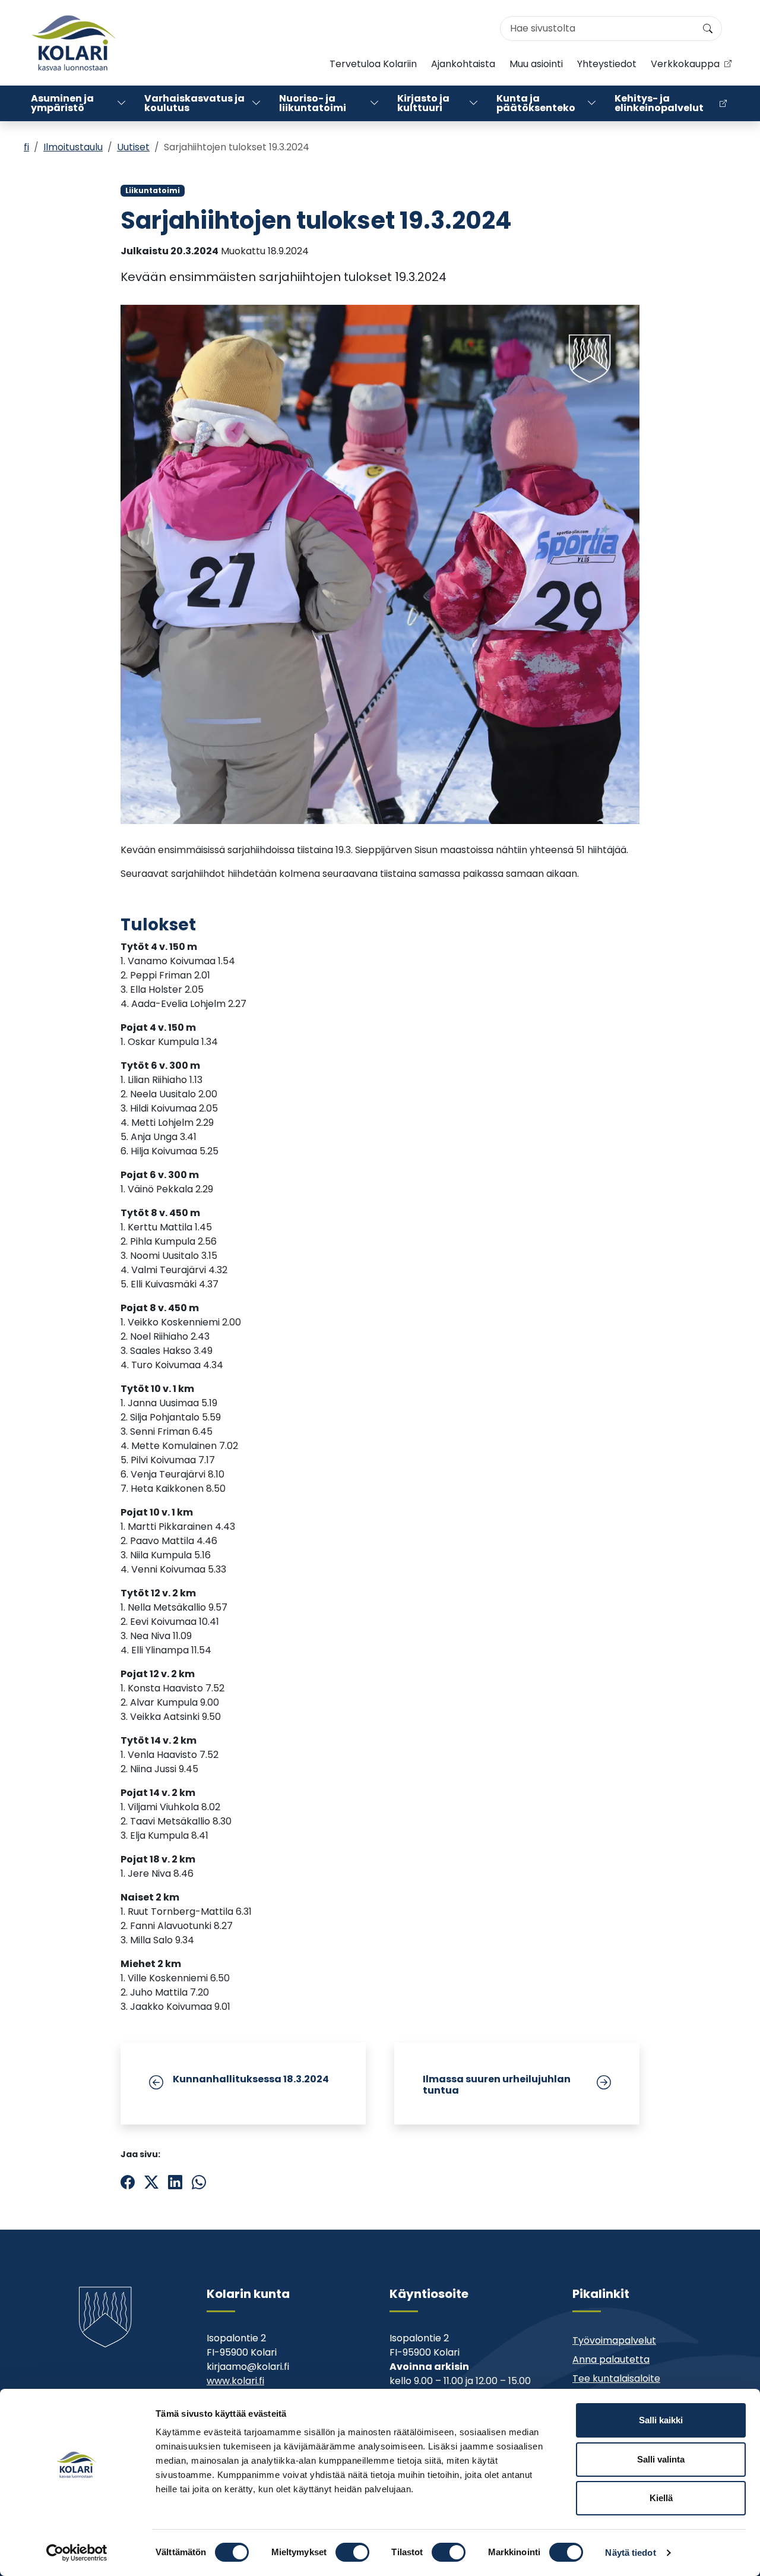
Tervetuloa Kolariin (373, 64)
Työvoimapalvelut (614, 2340)
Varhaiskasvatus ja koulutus (194, 103)
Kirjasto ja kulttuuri (423, 103)
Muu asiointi (536, 64)
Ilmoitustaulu (73, 147)
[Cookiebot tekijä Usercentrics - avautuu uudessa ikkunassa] (77, 2553)
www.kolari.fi (235, 2381)
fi (26, 147)
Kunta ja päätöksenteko (536, 103)
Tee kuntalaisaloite (616, 2378)
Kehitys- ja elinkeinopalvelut (659, 103)
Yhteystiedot (607, 64)
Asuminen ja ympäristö (62, 103)
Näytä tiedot (630, 2553)
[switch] (352, 2552)
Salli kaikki (661, 2420)
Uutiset (133, 147)
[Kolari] (74, 43)
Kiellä (661, 2498)
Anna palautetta (611, 2359)
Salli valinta (661, 2459)
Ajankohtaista (463, 64)
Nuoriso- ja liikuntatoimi (313, 103)
